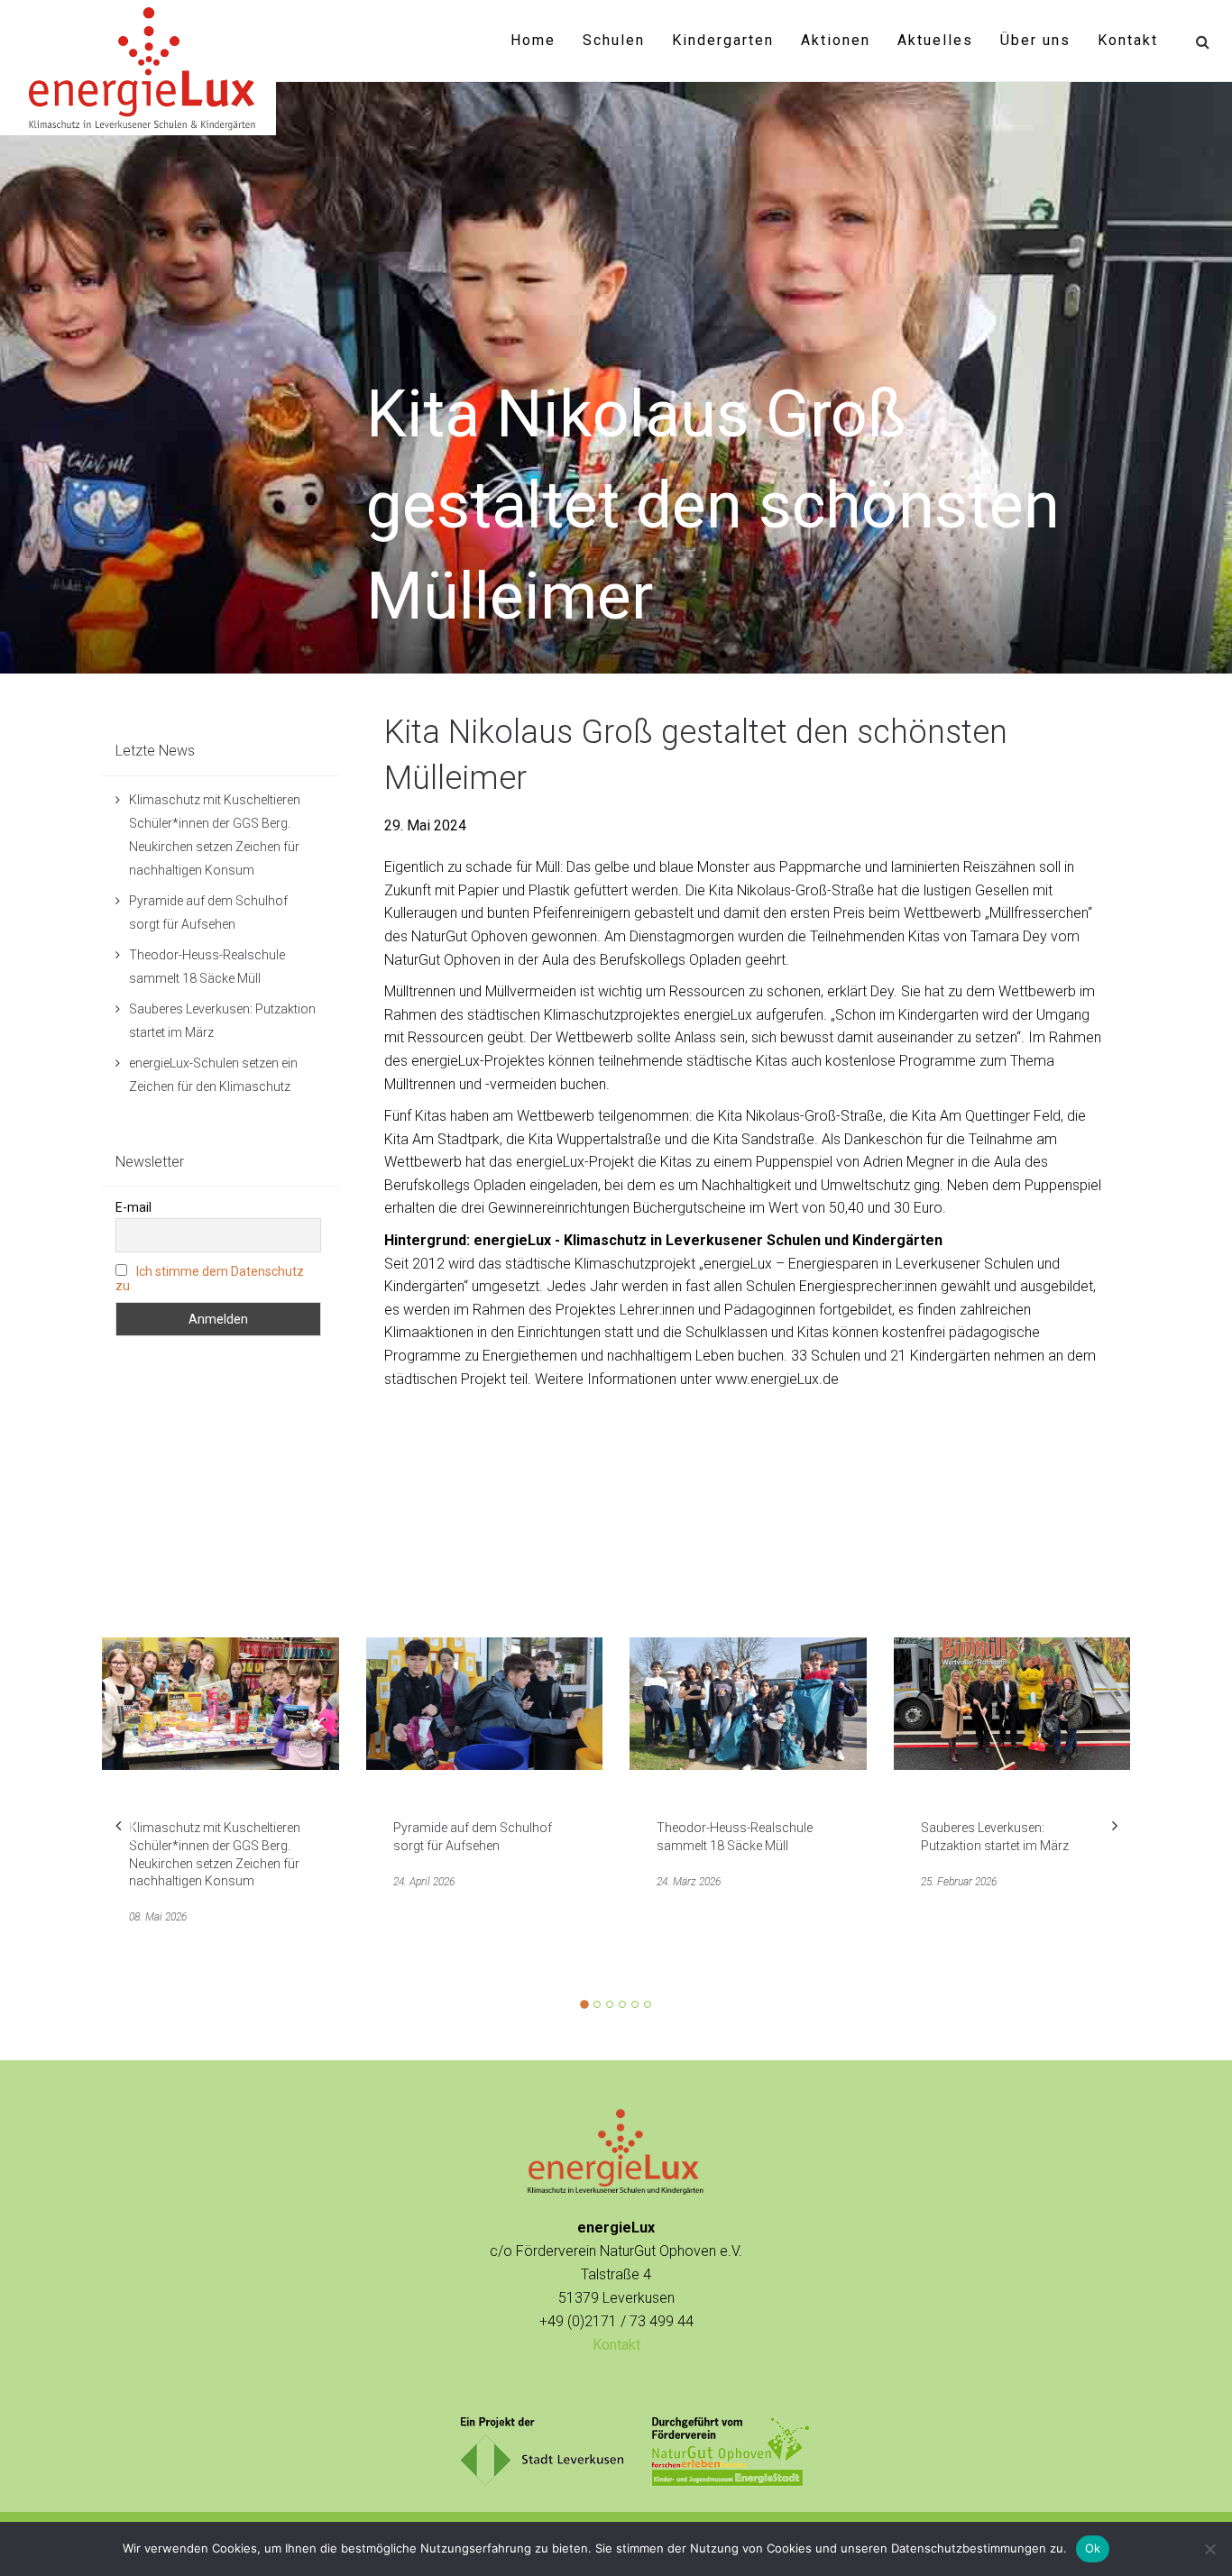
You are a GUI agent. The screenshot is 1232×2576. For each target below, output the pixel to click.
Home (533, 40)
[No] (1209, 2549)
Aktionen (836, 40)
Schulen (614, 40)
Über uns (1035, 40)
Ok (1093, 2548)
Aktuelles (935, 40)
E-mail (133, 1207)
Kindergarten (723, 40)
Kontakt (1128, 40)
